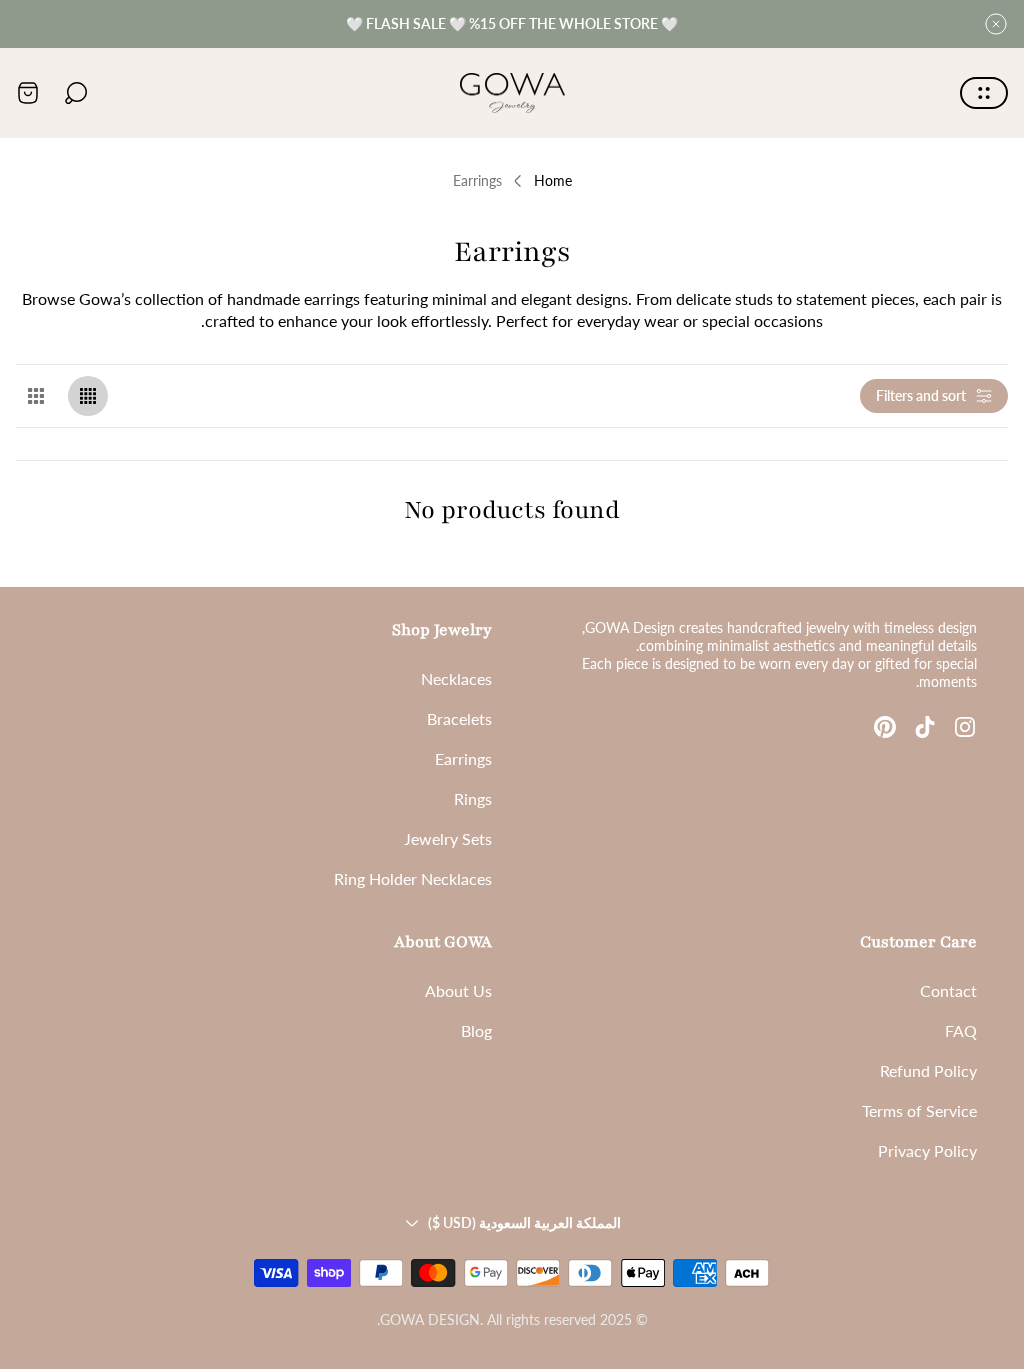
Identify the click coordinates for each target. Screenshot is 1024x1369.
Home (553, 180)
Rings (473, 798)
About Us (458, 990)
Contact (948, 990)
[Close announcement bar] (996, 24)
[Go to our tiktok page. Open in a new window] (925, 727)
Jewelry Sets (448, 838)
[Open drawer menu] (984, 93)
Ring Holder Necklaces (413, 878)
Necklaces (456, 678)
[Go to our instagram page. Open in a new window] (965, 727)
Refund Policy (928, 1070)
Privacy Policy (927, 1150)
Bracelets (459, 718)
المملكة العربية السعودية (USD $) (524, 1222)
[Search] (76, 93)
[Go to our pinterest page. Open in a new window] (885, 727)
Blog (476, 1030)
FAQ (961, 1030)
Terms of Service (919, 1110)
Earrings (463, 758)
